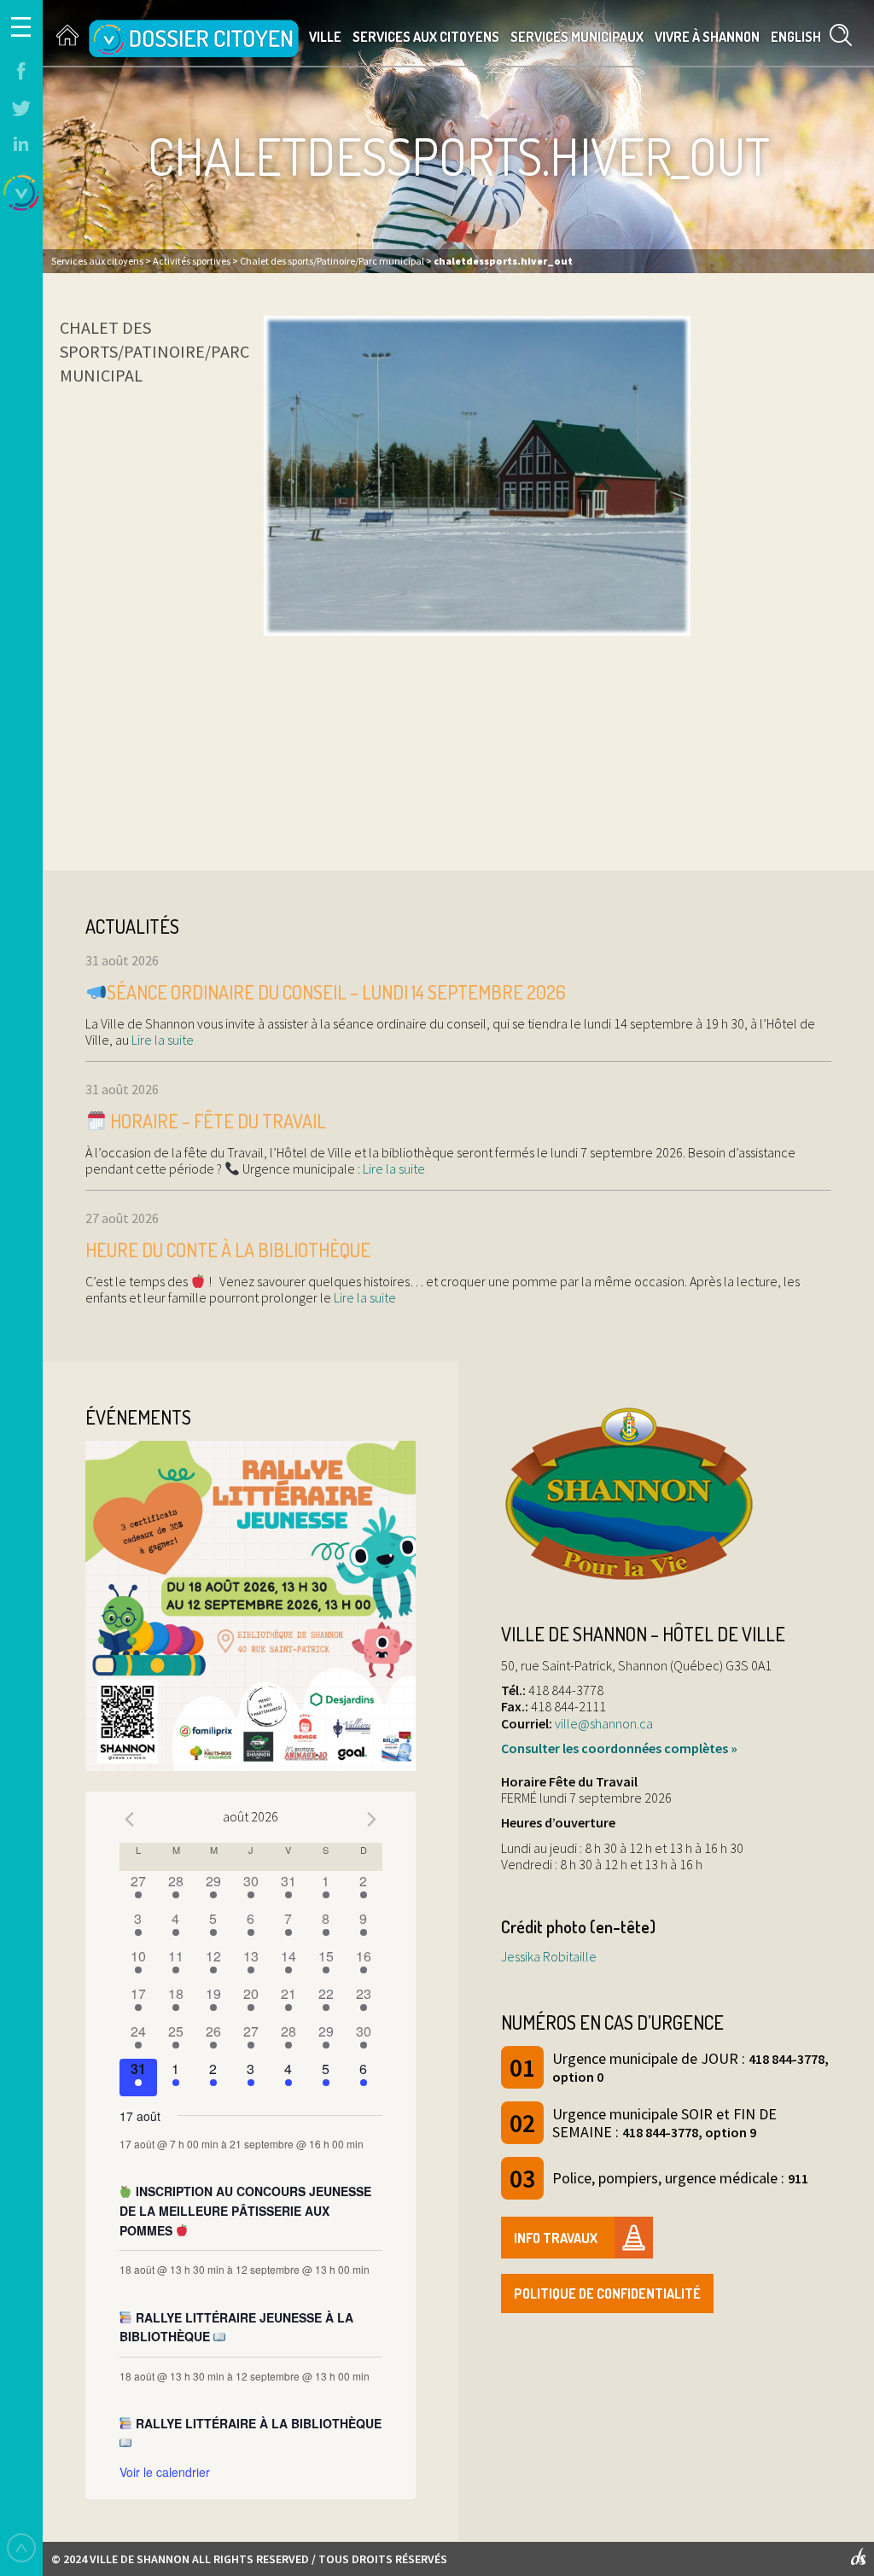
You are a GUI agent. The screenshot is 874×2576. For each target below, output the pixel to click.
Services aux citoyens (426, 37)
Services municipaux (577, 37)
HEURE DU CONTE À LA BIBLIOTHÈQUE (228, 1250)
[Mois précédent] (130, 1819)
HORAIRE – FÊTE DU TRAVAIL (216, 1121)
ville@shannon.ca (604, 1723)
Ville (325, 37)
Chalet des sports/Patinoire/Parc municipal (154, 351)
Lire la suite (161, 1040)
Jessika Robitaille (549, 1956)
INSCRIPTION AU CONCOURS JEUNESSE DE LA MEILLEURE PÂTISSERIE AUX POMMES (246, 2210)
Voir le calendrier (165, 2472)
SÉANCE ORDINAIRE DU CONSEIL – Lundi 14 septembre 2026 (336, 992)
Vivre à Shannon (707, 37)
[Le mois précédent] (372, 1819)
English (796, 37)
